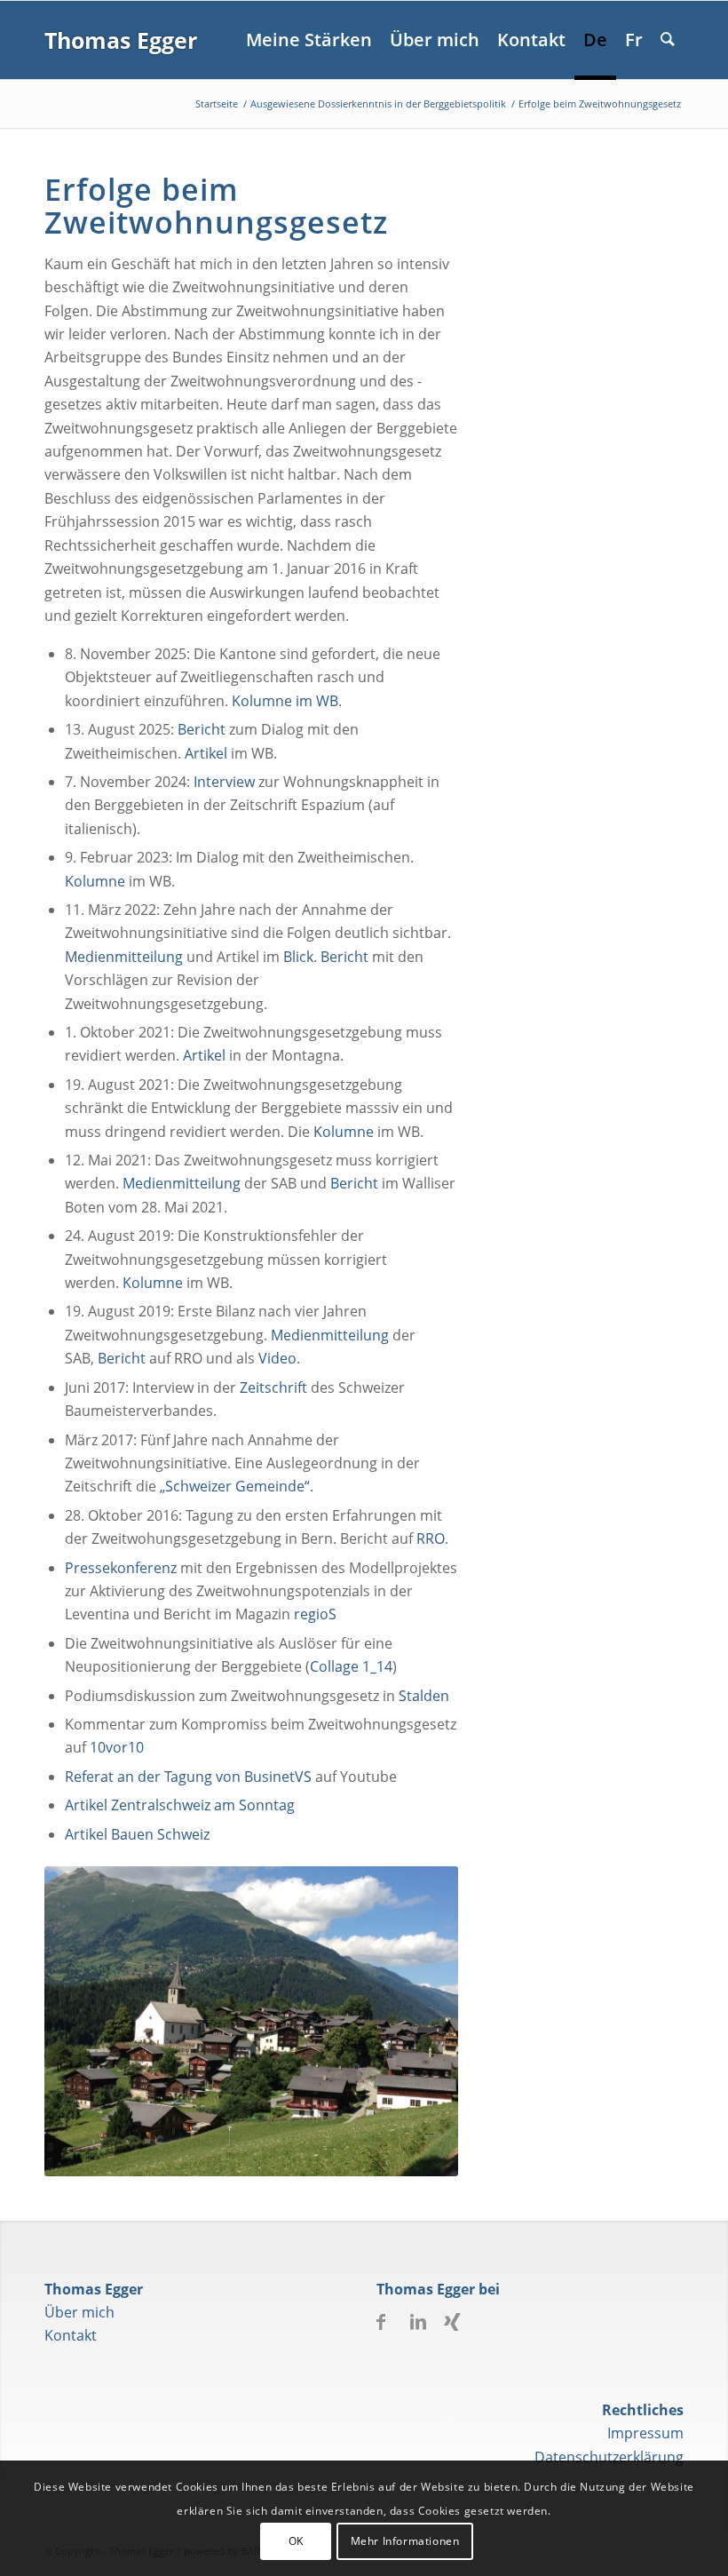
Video (277, 1358)
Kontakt (71, 2335)
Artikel (206, 753)
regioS (315, 1614)
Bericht (202, 729)
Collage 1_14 (351, 1666)
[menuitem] (309, 40)
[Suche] (668, 40)
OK (296, 2541)
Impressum (645, 2433)
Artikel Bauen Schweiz (137, 1834)
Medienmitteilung (124, 957)
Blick (298, 957)
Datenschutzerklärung (609, 2457)
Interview (224, 782)
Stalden (424, 1696)
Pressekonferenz (121, 1568)
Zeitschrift (273, 1387)
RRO (431, 1538)
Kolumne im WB (285, 701)
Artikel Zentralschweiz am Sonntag (180, 1805)
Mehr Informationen (405, 2541)
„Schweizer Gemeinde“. (237, 1486)
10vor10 (117, 1747)
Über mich (79, 2312)
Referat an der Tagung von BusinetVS (188, 1777)
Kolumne (95, 881)
